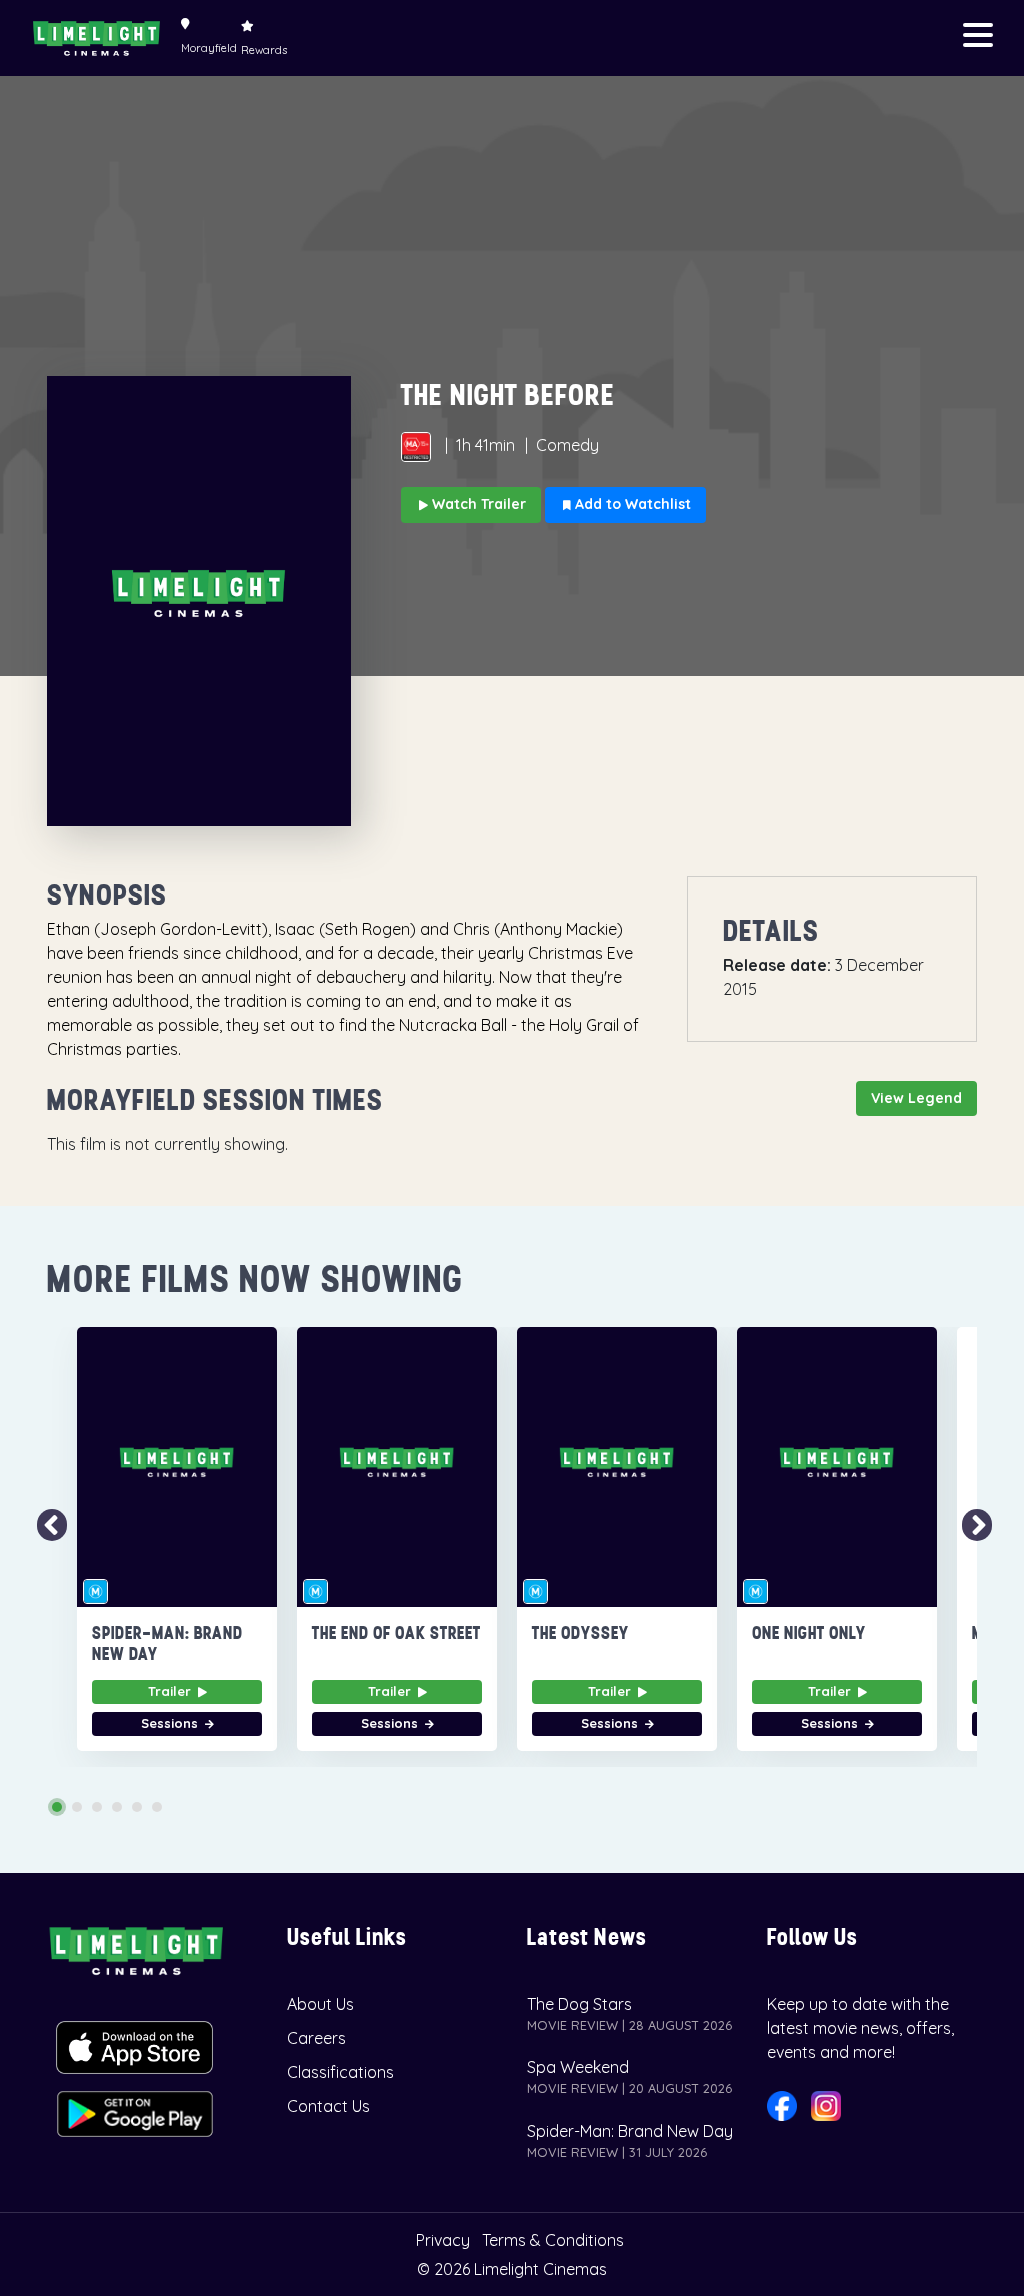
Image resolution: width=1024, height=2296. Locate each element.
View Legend (916, 1098)
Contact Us (328, 2106)
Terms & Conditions (553, 2240)
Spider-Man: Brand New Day (630, 2131)
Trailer (171, 1691)
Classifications (340, 2072)
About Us (320, 2004)
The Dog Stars (579, 2004)
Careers (316, 2038)
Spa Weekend (578, 2067)
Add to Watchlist (631, 504)
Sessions (171, 1723)
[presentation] (44, 1526)
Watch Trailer (477, 504)
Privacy (443, 2240)
